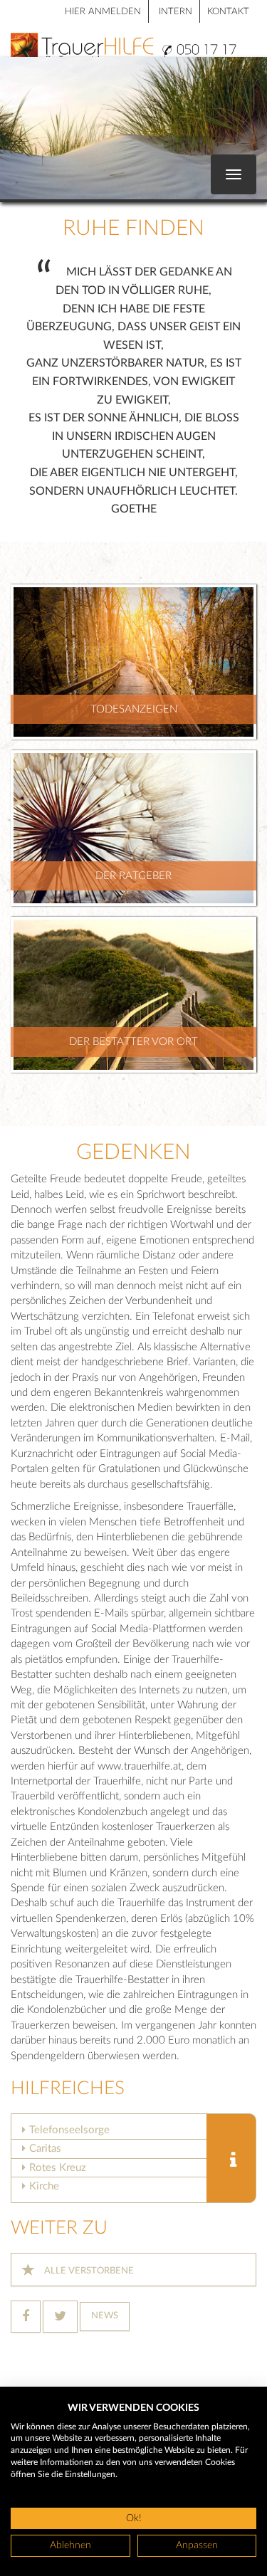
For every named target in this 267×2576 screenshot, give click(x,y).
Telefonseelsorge (69, 2130)
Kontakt (228, 12)
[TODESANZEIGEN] (133, 662)
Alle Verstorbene (88, 2271)
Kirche (44, 2186)
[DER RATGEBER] (133, 827)
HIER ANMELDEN (103, 12)
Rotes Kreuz (58, 2168)
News (105, 2316)
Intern (176, 12)
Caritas (45, 2149)
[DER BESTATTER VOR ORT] (133, 994)
